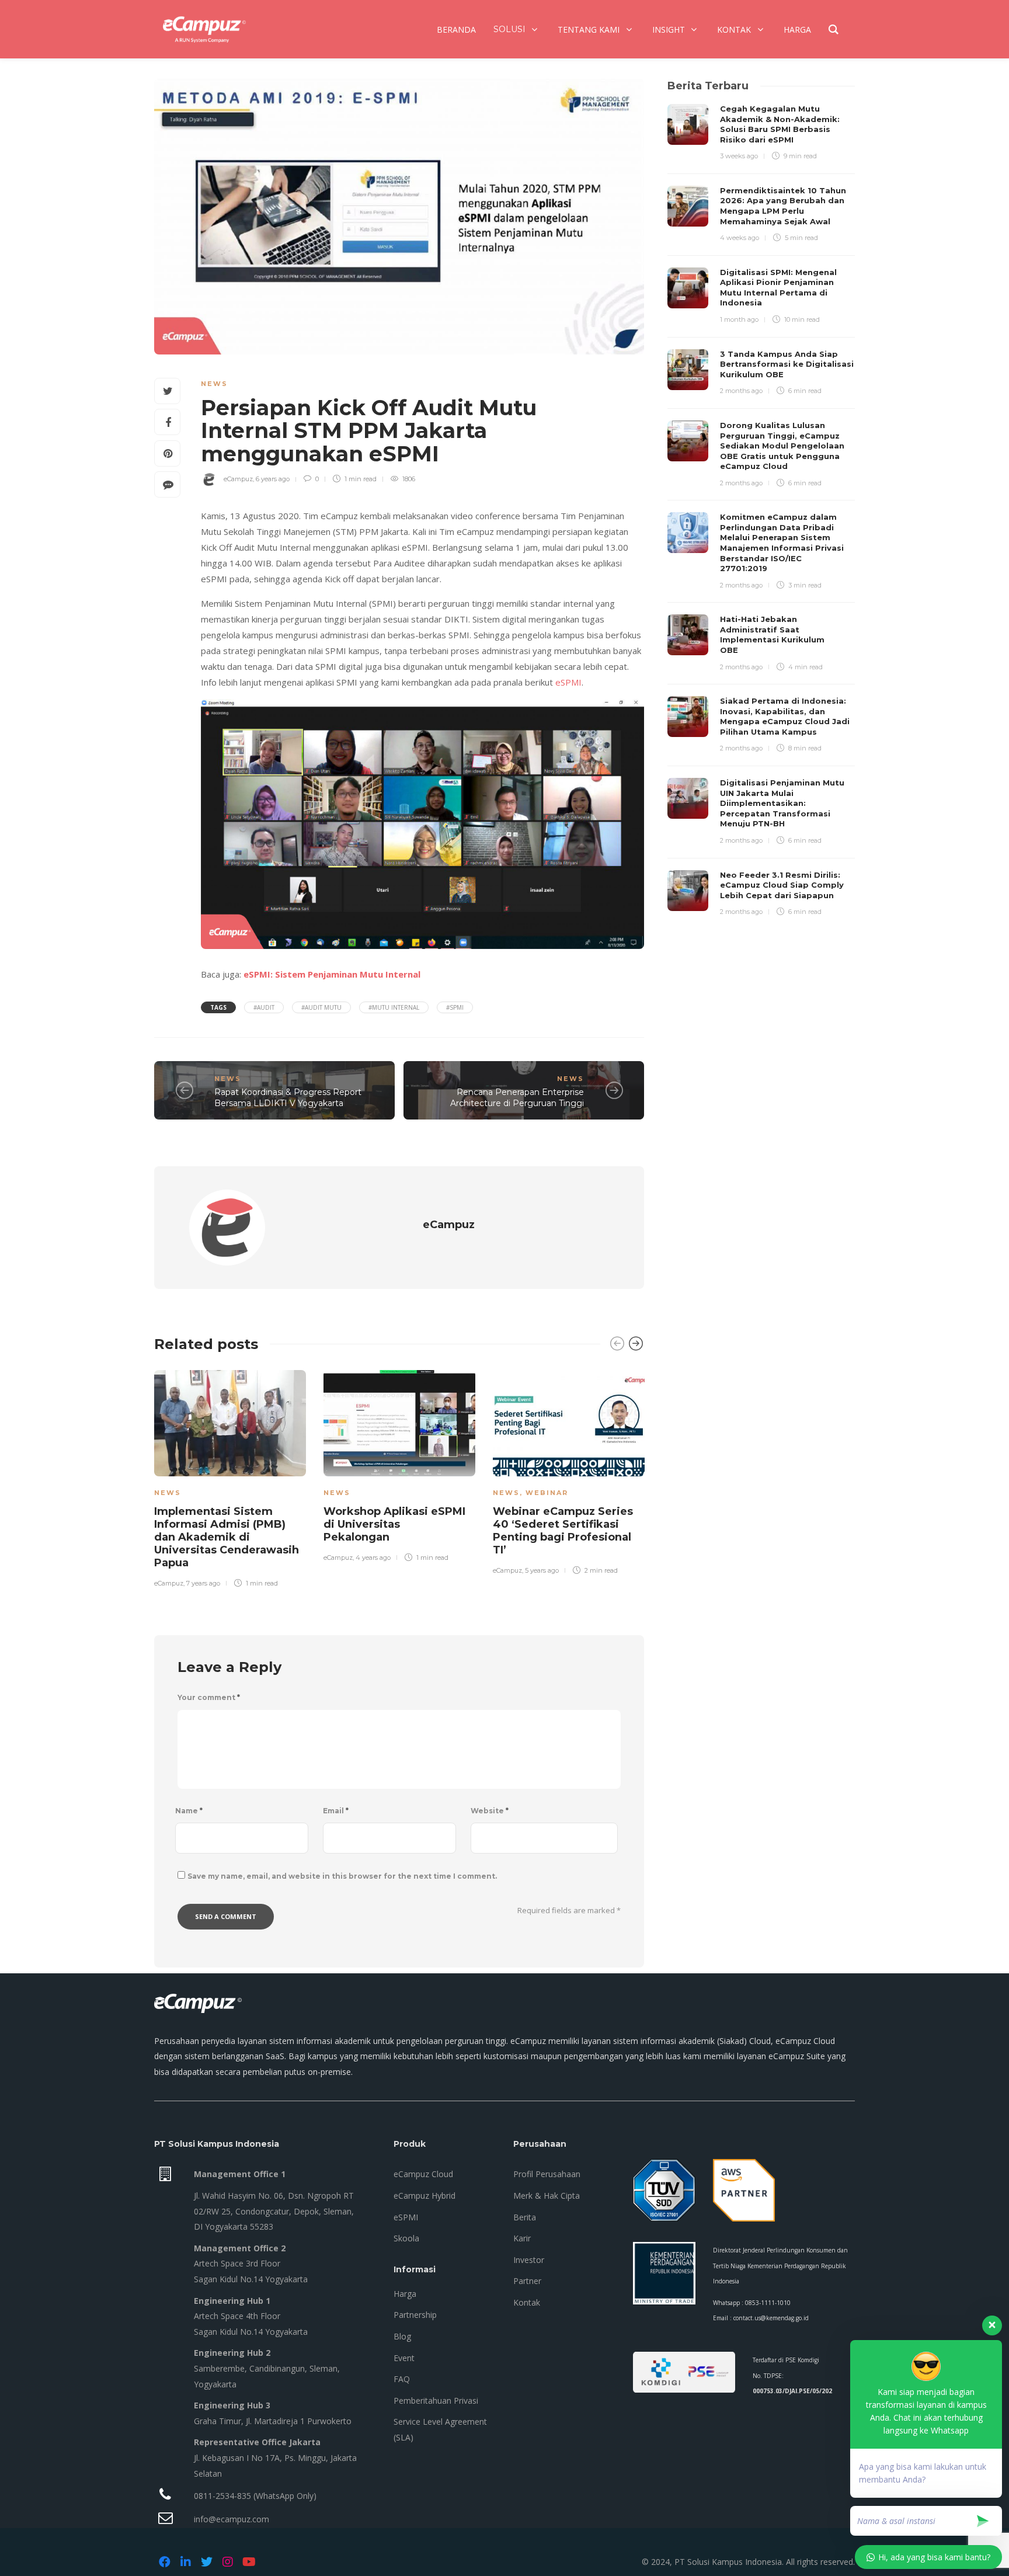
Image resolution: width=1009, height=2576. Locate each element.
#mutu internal (394, 1007)
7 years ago (203, 1583)
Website (490, 1811)
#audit (264, 1007)
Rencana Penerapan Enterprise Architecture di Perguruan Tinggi (517, 1098)
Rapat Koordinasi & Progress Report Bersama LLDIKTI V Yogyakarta (288, 1098)
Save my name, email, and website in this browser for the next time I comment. (342, 1876)
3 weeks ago (739, 156)
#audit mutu (321, 1007)
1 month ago (739, 319)
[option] (230, 1477)
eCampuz (238, 479)
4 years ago (373, 1558)
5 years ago (542, 1570)
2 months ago (741, 391)
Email (336, 1811)
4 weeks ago (740, 238)
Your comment (209, 1697)
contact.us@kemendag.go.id (771, 2318)
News (214, 384)
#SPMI (455, 1007)
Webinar (547, 1493)
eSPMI (568, 682)
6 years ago (273, 479)
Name (189, 1811)
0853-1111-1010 (768, 2303)
